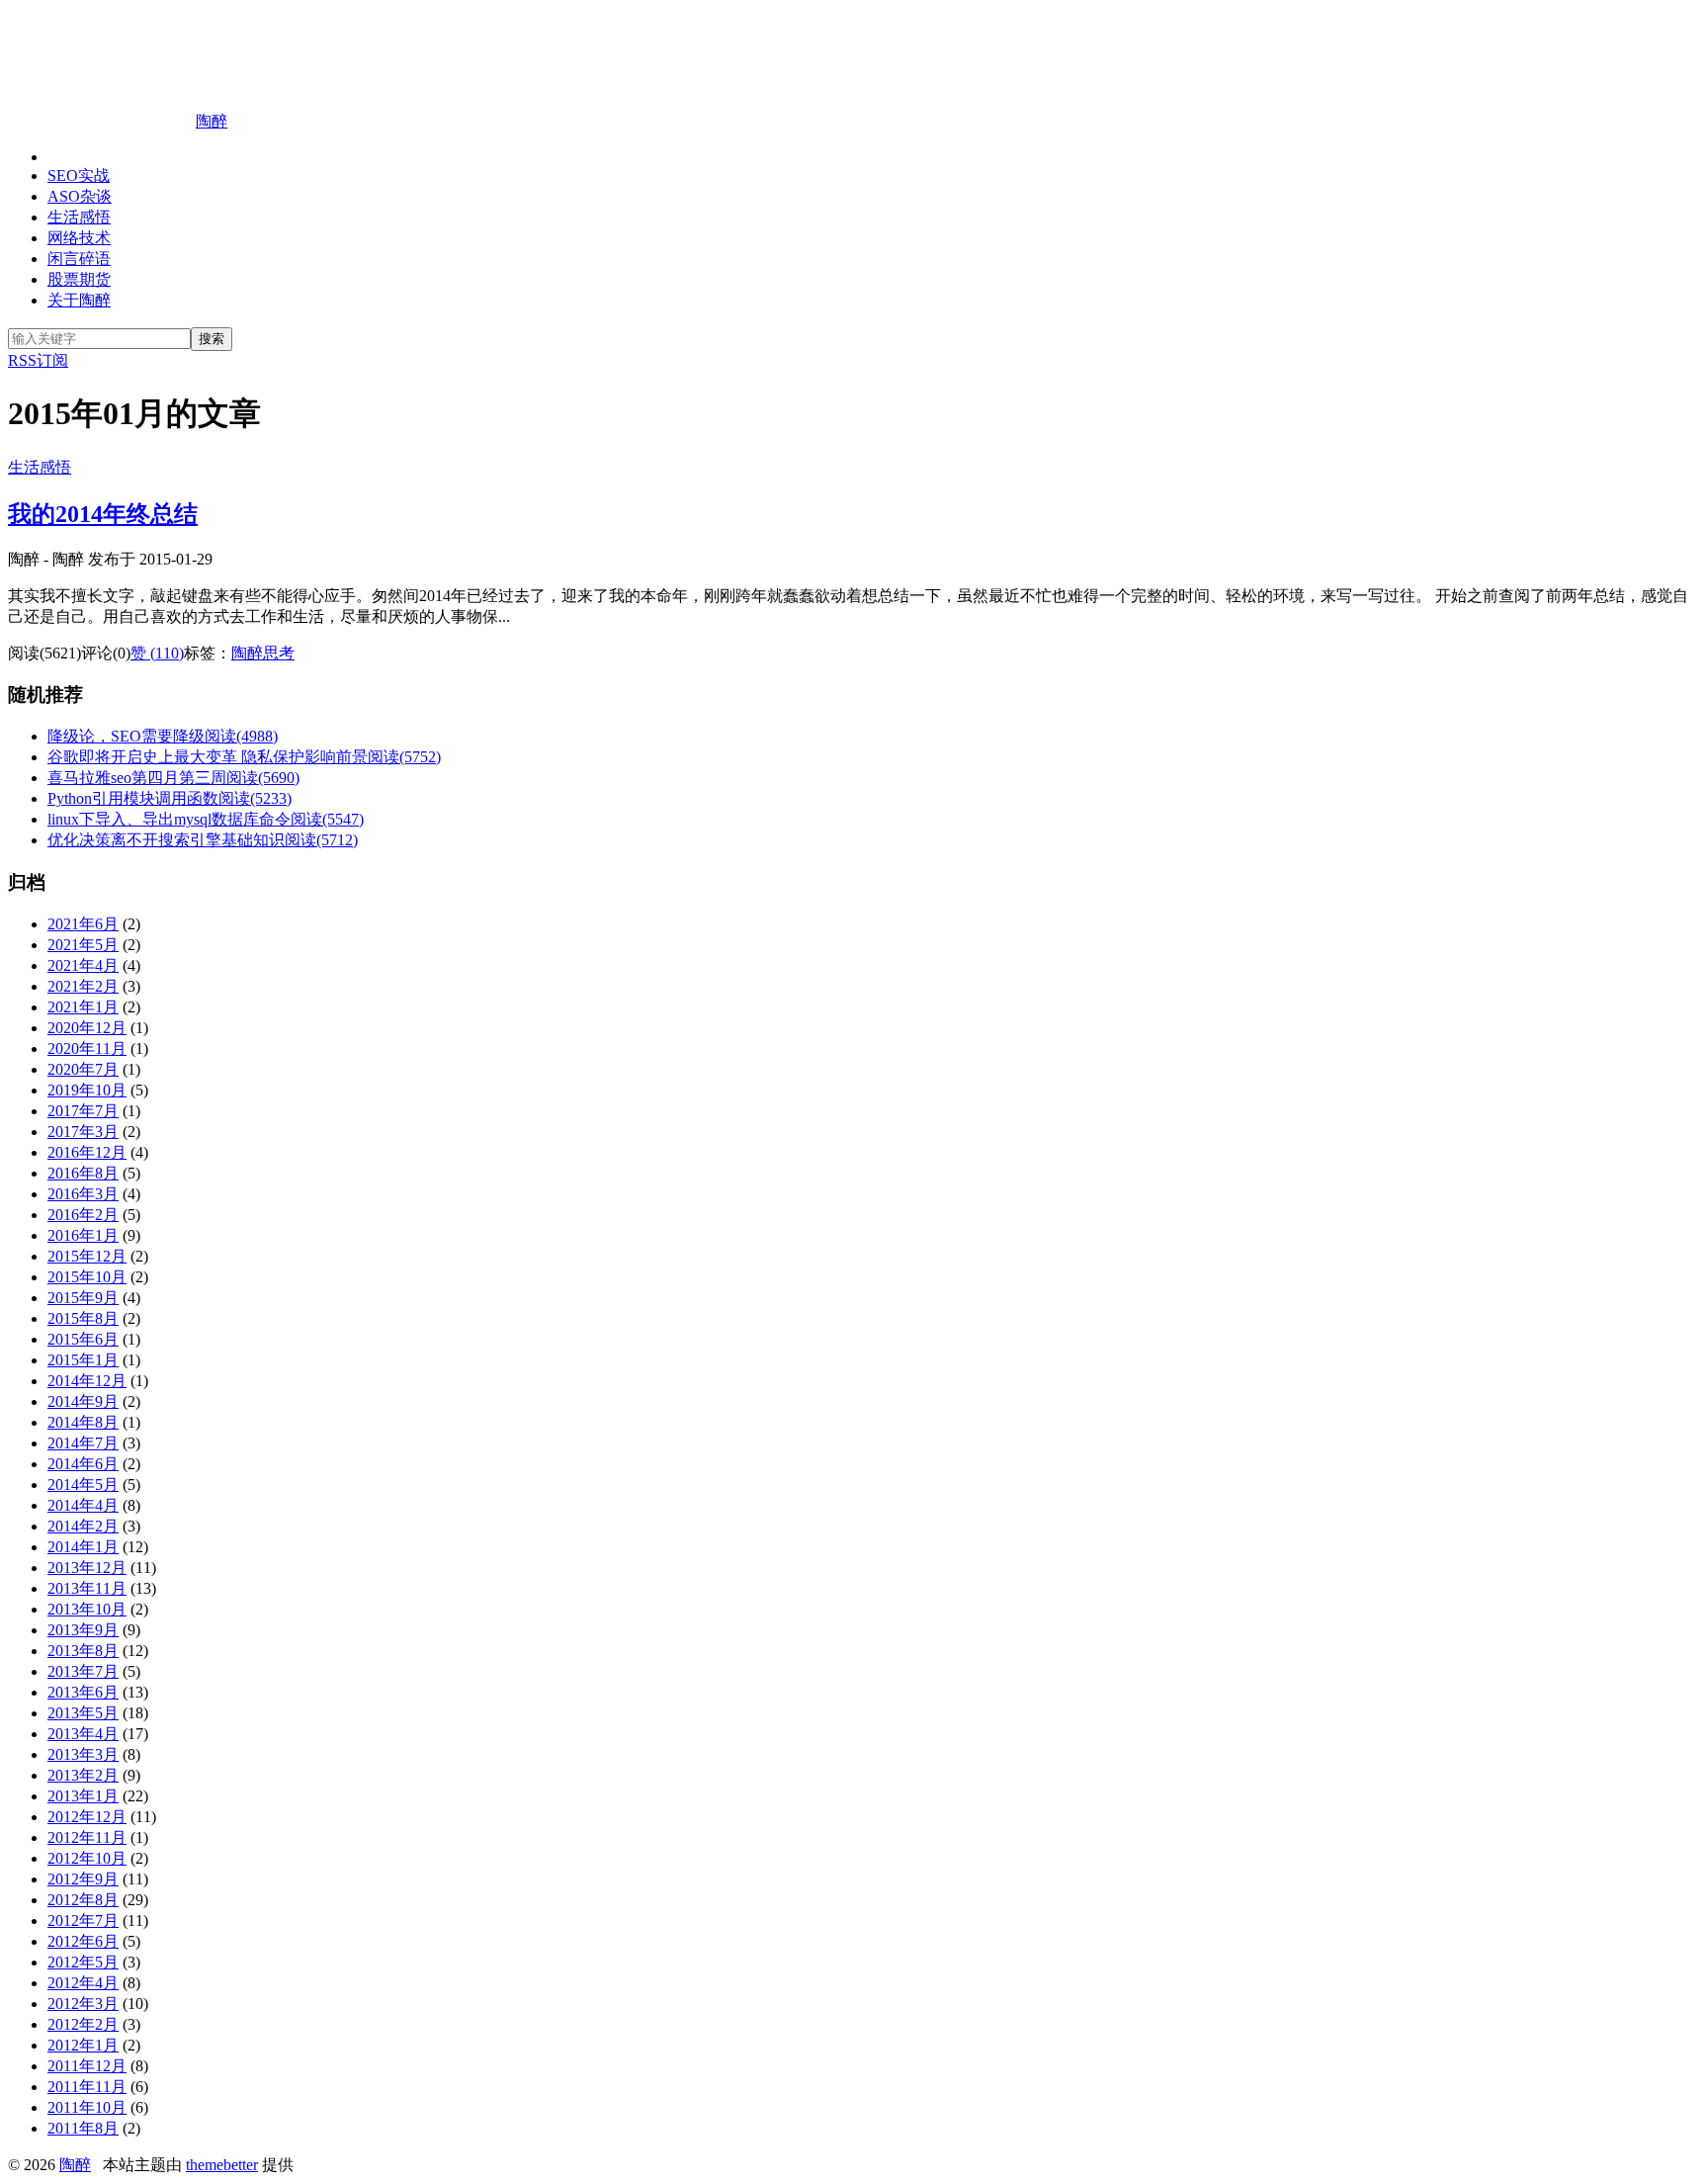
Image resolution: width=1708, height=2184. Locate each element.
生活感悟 (79, 217)
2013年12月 (87, 1568)
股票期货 (79, 279)
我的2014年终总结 (103, 514)
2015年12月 (87, 1256)
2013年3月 (83, 1754)
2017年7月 (83, 1111)
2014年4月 (83, 1505)
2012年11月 (87, 1837)
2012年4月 (83, 1983)
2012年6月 (83, 1941)
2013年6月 (83, 1692)
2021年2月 (83, 986)
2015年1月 (83, 1360)
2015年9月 (83, 1298)
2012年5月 (83, 1962)
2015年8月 (83, 1318)
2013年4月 (83, 1734)
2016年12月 (87, 1152)
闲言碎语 (79, 259)
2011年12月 (87, 2066)
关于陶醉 (79, 300)
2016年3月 (83, 1194)
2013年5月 (83, 1713)
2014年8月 (83, 1422)
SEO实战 (79, 175)
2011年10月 (87, 2107)
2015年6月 (83, 1339)
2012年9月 (83, 1879)
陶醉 (212, 121)
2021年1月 (83, 1007)
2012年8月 (83, 1900)
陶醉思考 (263, 653)
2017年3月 (83, 1132)
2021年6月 (83, 924)
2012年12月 (87, 1817)
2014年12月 (87, 1381)
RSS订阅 (38, 360)
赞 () (157, 653)
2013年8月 (83, 1651)
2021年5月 (83, 945)
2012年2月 (83, 2024)
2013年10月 (87, 1609)
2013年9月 (83, 1630)
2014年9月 (83, 1401)
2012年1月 (83, 2045)
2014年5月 (83, 1485)
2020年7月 (83, 1069)
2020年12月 (87, 1028)
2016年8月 (83, 1173)
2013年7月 (83, 1671)
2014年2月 (83, 1526)
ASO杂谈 (80, 196)
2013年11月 (87, 1588)
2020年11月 (87, 1048)
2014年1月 (83, 1547)
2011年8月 (83, 2128)
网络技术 (79, 238)
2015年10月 (87, 1277)
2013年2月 (83, 1775)
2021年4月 (83, 965)
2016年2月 (83, 1215)
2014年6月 (83, 1464)
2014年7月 (83, 1443)
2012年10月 (87, 1858)
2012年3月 (83, 2004)
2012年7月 (83, 1921)
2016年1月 (83, 1235)
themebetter (222, 2165)
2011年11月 (87, 2087)
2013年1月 (83, 1796)
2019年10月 (87, 1090)
